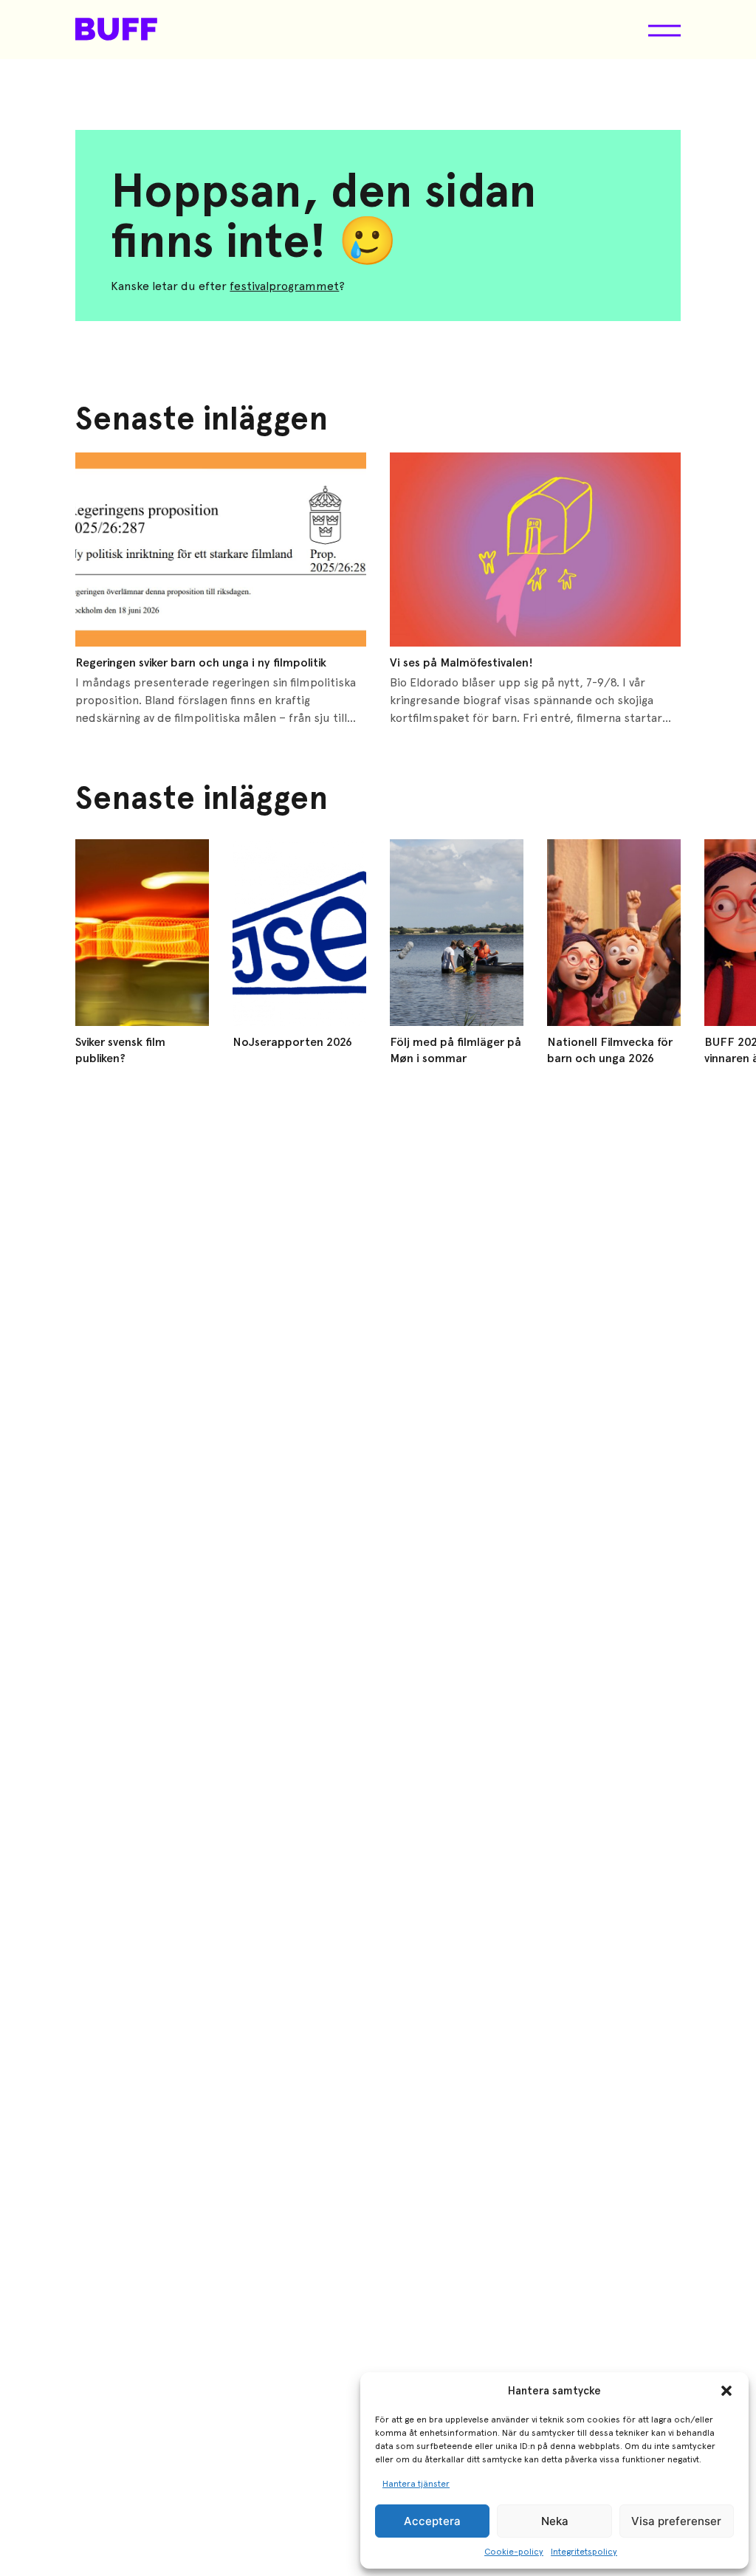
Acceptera (432, 2521)
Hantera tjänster (416, 2484)
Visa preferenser (676, 2521)
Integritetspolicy (584, 2552)
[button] (726, 2391)
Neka (555, 2521)
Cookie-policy (514, 2552)
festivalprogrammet (284, 286)
